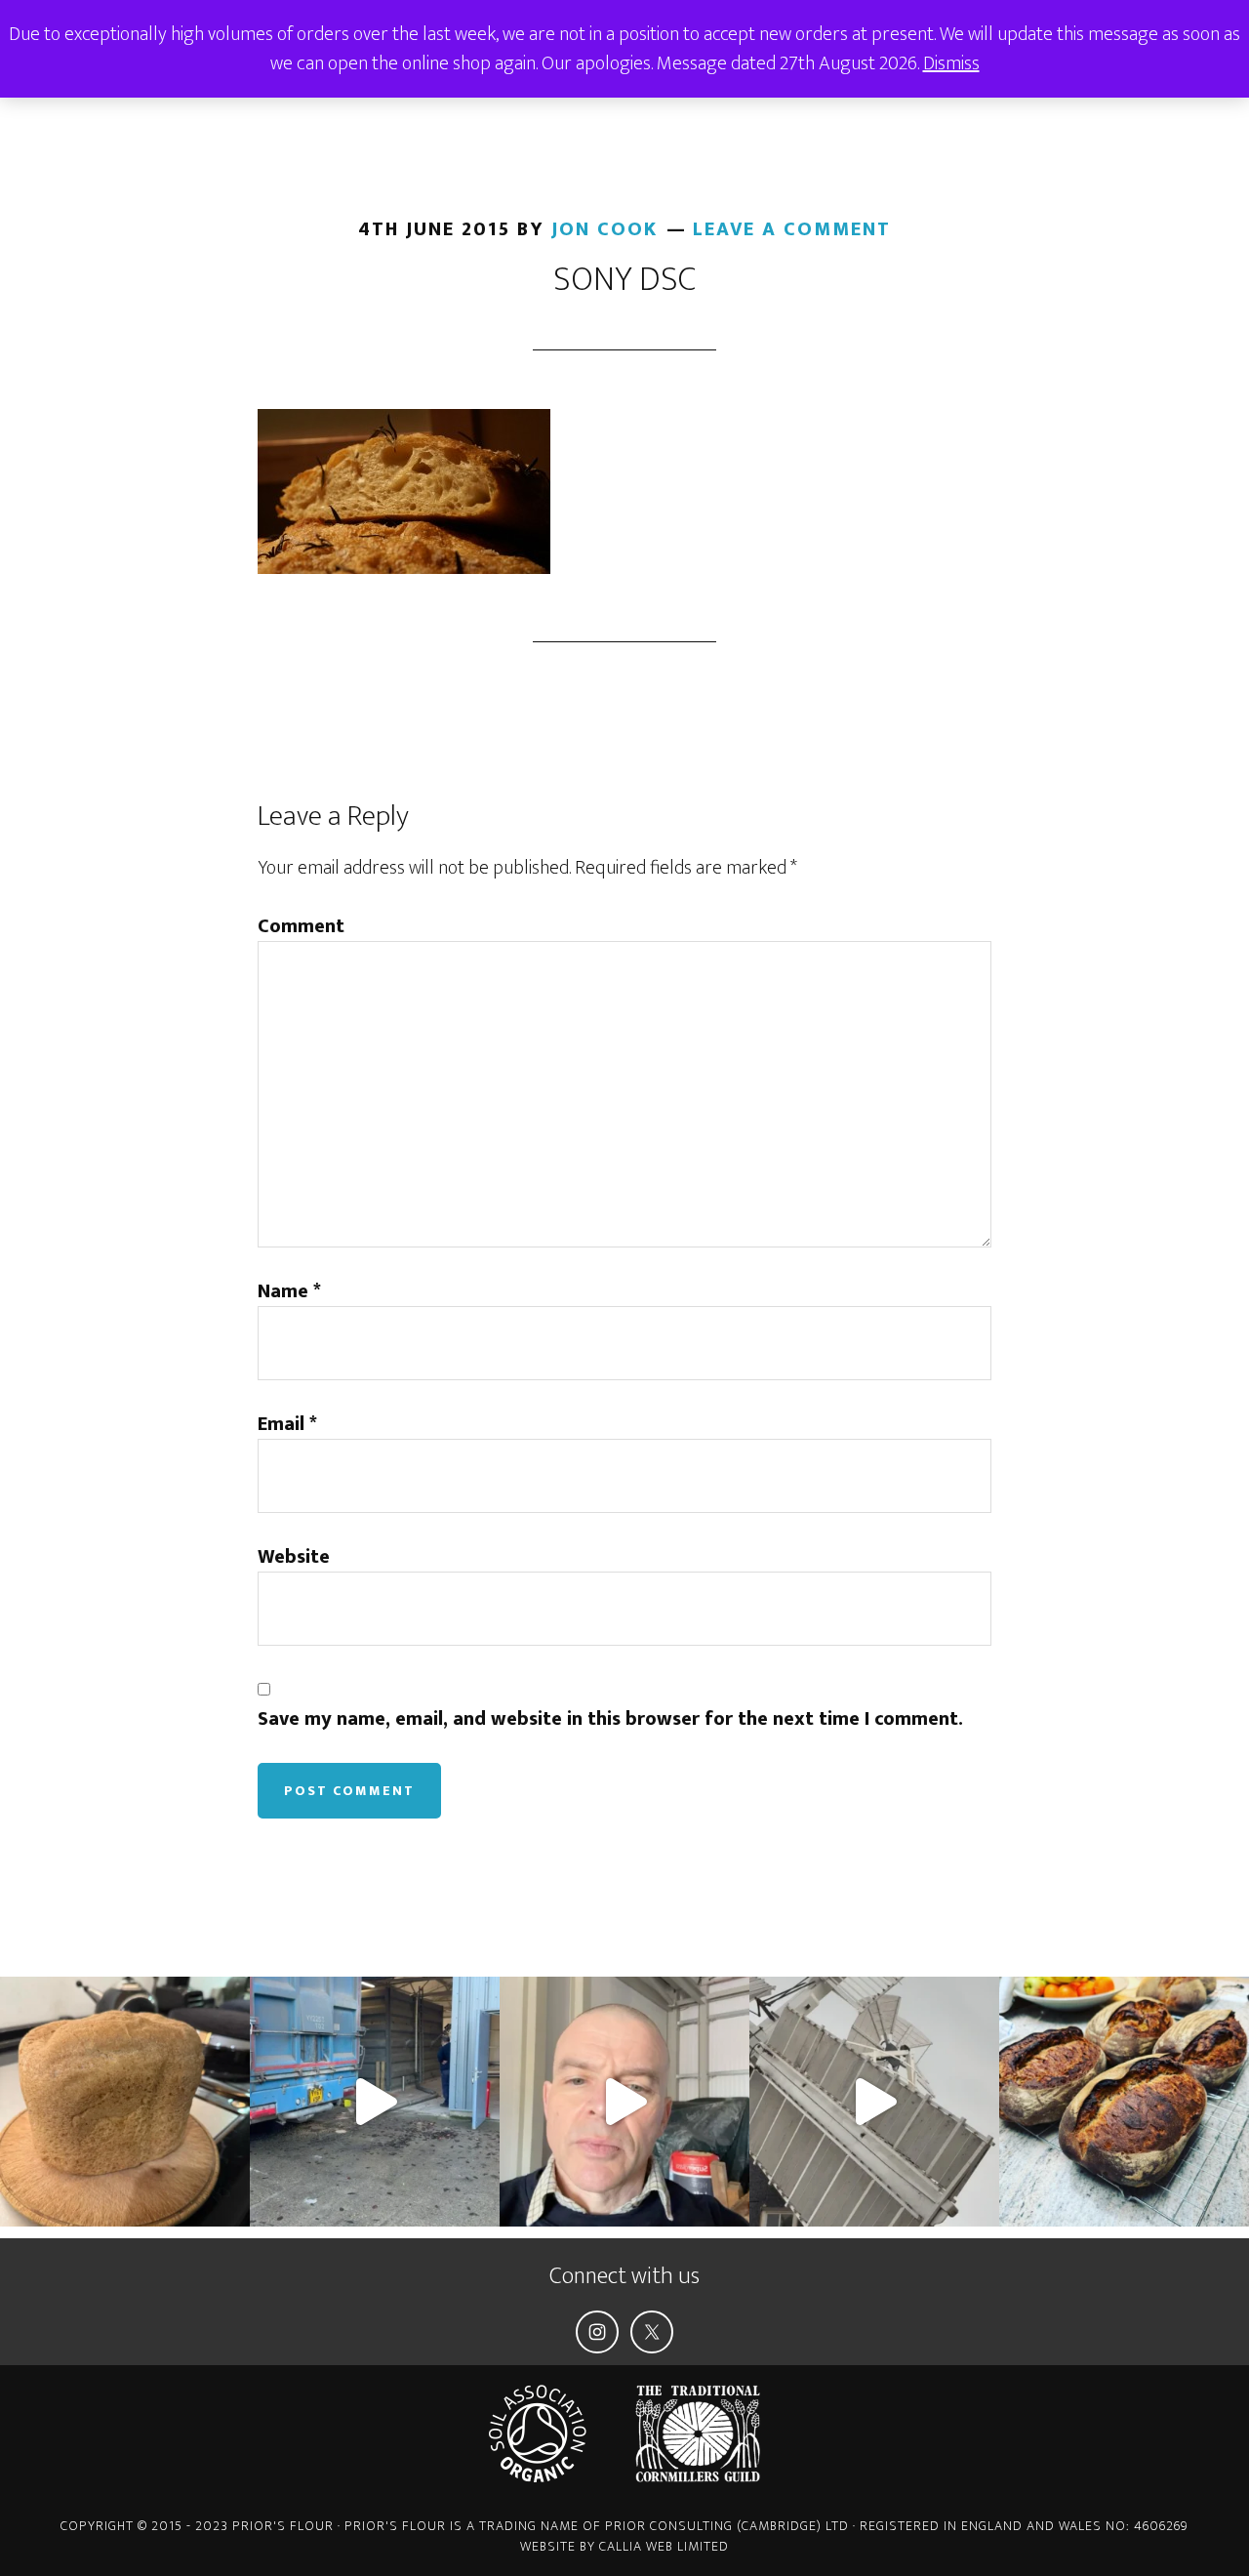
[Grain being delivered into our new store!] (375, 2102)
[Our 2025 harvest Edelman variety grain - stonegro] (125, 2102)
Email (287, 1424)
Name (289, 1291)
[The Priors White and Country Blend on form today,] (1124, 2102)
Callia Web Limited (664, 2546)
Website (294, 1557)
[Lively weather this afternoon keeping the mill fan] (874, 2102)
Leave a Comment (792, 229)
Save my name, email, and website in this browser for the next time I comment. (610, 1719)
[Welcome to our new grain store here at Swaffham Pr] (624, 2102)
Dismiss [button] (951, 63)
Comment (301, 926)
